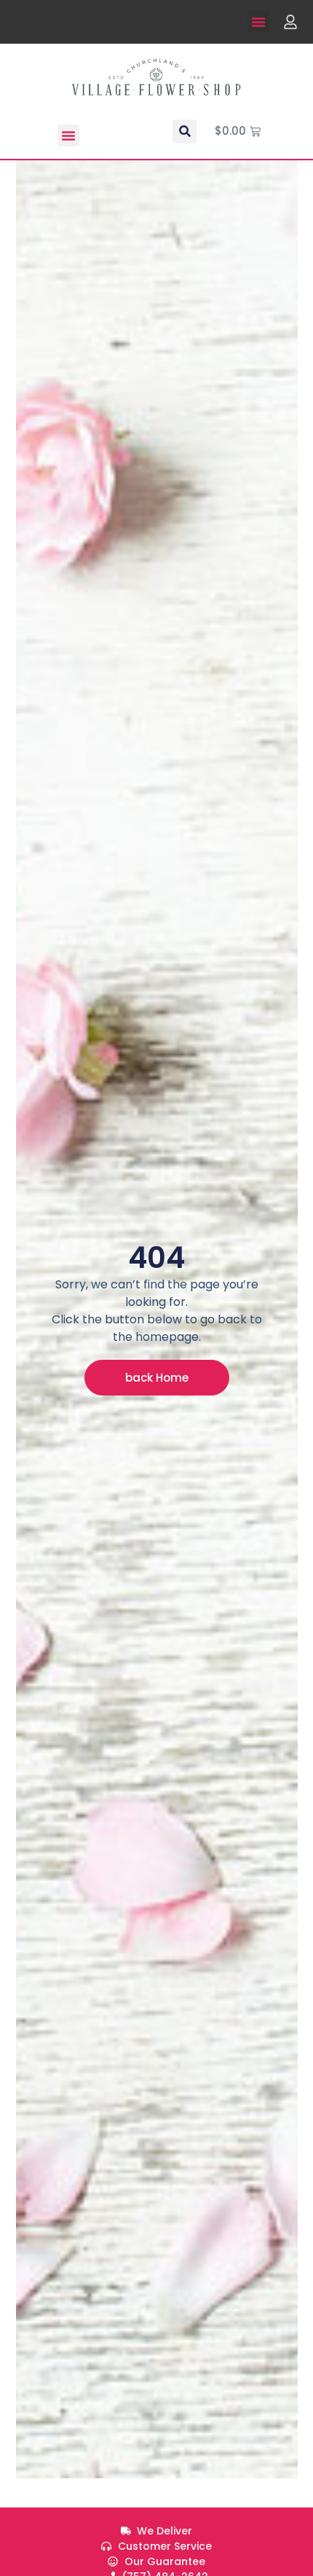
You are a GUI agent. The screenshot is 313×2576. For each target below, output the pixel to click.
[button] (258, 22)
